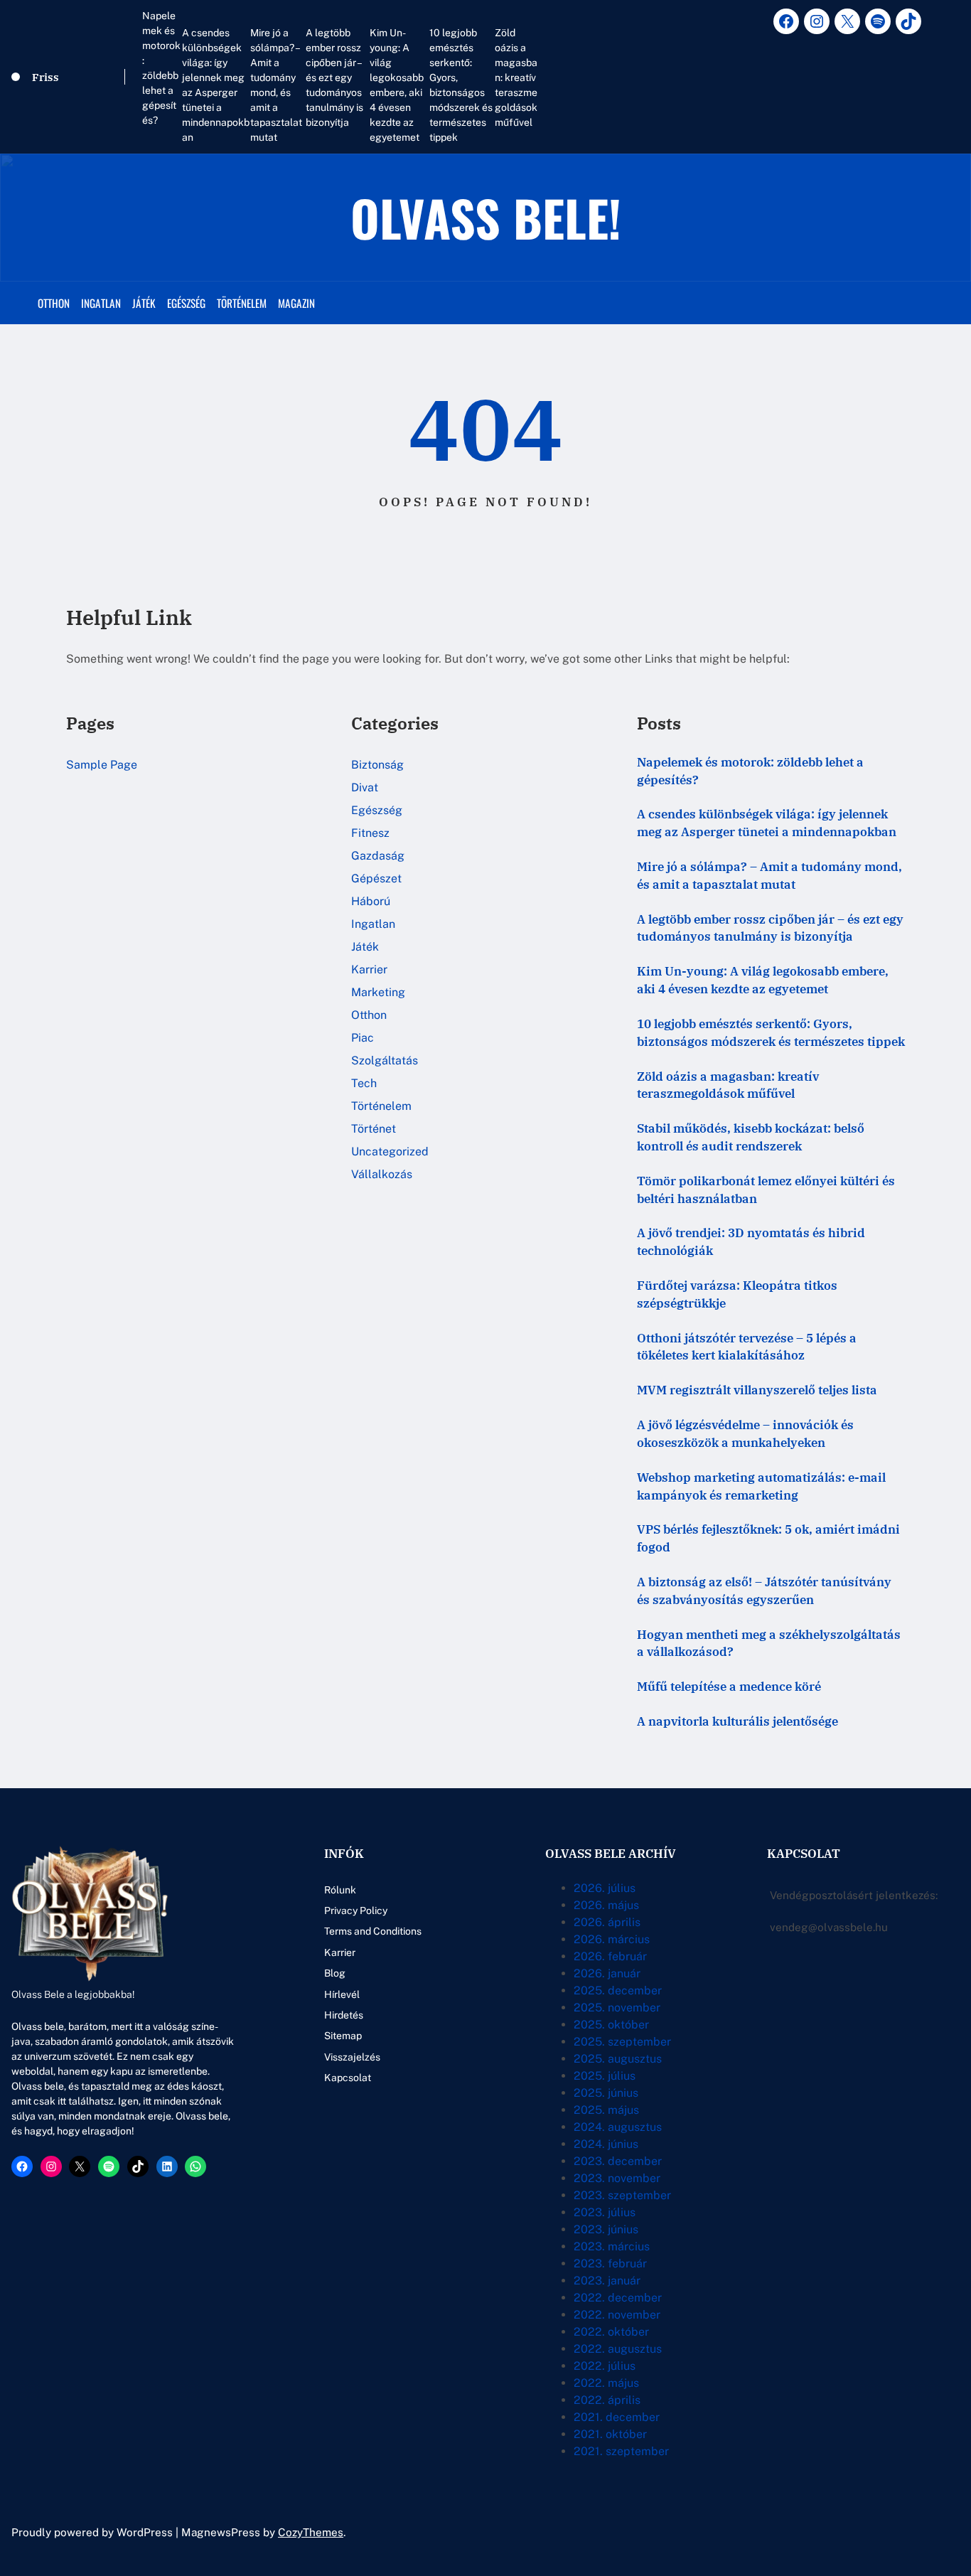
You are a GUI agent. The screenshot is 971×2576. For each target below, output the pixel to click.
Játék (365, 947)
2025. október (611, 2025)
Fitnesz (370, 833)
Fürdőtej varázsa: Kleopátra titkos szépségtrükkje (737, 1294)
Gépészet (376, 878)
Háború (371, 901)
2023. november (617, 2178)
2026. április (607, 1922)
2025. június (606, 2093)
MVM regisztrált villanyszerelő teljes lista (757, 1390)
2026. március (612, 1939)
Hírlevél (342, 1994)
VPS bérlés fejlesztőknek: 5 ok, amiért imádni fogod (768, 1538)
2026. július (605, 1888)
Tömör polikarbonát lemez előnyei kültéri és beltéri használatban (766, 1190)
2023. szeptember (622, 2195)
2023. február (610, 2264)
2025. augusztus (618, 2059)
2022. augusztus (618, 2349)
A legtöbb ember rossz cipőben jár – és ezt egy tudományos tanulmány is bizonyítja (334, 78)
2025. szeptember (622, 2042)
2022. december (618, 2298)
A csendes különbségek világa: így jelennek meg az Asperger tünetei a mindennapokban (216, 85)
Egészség (377, 810)
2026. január (607, 1973)
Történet (374, 1129)
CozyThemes (311, 2532)
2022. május (606, 2383)
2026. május (606, 1905)
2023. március (612, 2246)
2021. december (617, 2417)
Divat (365, 787)
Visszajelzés (352, 2057)
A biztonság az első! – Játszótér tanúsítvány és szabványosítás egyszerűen (764, 1591)
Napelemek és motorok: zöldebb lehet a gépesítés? (161, 68)
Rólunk (340, 1890)
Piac (363, 1038)
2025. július (605, 2076)
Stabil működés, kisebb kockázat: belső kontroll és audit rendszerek (751, 1137)
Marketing (378, 992)
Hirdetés (344, 2015)
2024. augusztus (618, 2127)
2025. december (618, 1990)
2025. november (617, 2008)
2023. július (605, 2212)
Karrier (369, 969)
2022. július (605, 2366)
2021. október (610, 2434)
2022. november (617, 2315)
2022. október (611, 2332)
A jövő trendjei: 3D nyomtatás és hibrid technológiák (751, 1242)
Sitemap (343, 2036)
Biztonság (377, 765)
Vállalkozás (382, 1174)
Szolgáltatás (385, 1060)
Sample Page (102, 765)
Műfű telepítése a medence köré (729, 1687)
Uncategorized (390, 1151)
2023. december (618, 2161)
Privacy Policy (356, 1910)
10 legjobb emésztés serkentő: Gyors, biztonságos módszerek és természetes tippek (461, 85)
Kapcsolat (348, 2078)
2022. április (607, 2400)
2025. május (606, 2110)
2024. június (606, 2144)
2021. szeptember (621, 2451)
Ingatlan (373, 924)
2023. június (606, 2229)
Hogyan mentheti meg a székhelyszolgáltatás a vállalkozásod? (769, 1644)
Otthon (369, 1015)
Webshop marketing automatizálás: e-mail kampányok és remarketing (761, 1486)
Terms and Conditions (373, 1931)
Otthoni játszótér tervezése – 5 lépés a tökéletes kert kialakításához (747, 1347)
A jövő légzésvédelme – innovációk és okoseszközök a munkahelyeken (745, 1434)
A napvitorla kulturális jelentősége (737, 1721)
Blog (335, 1973)
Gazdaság (378, 856)
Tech (364, 1083)
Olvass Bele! (486, 217)
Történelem (381, 1106)
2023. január (607, 2281)
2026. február (610, 1956)
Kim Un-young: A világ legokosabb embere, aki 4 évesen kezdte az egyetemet (397, 85)
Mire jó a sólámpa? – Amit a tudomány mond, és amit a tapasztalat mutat (276, 85)
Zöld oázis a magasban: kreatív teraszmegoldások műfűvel (516, 78)
